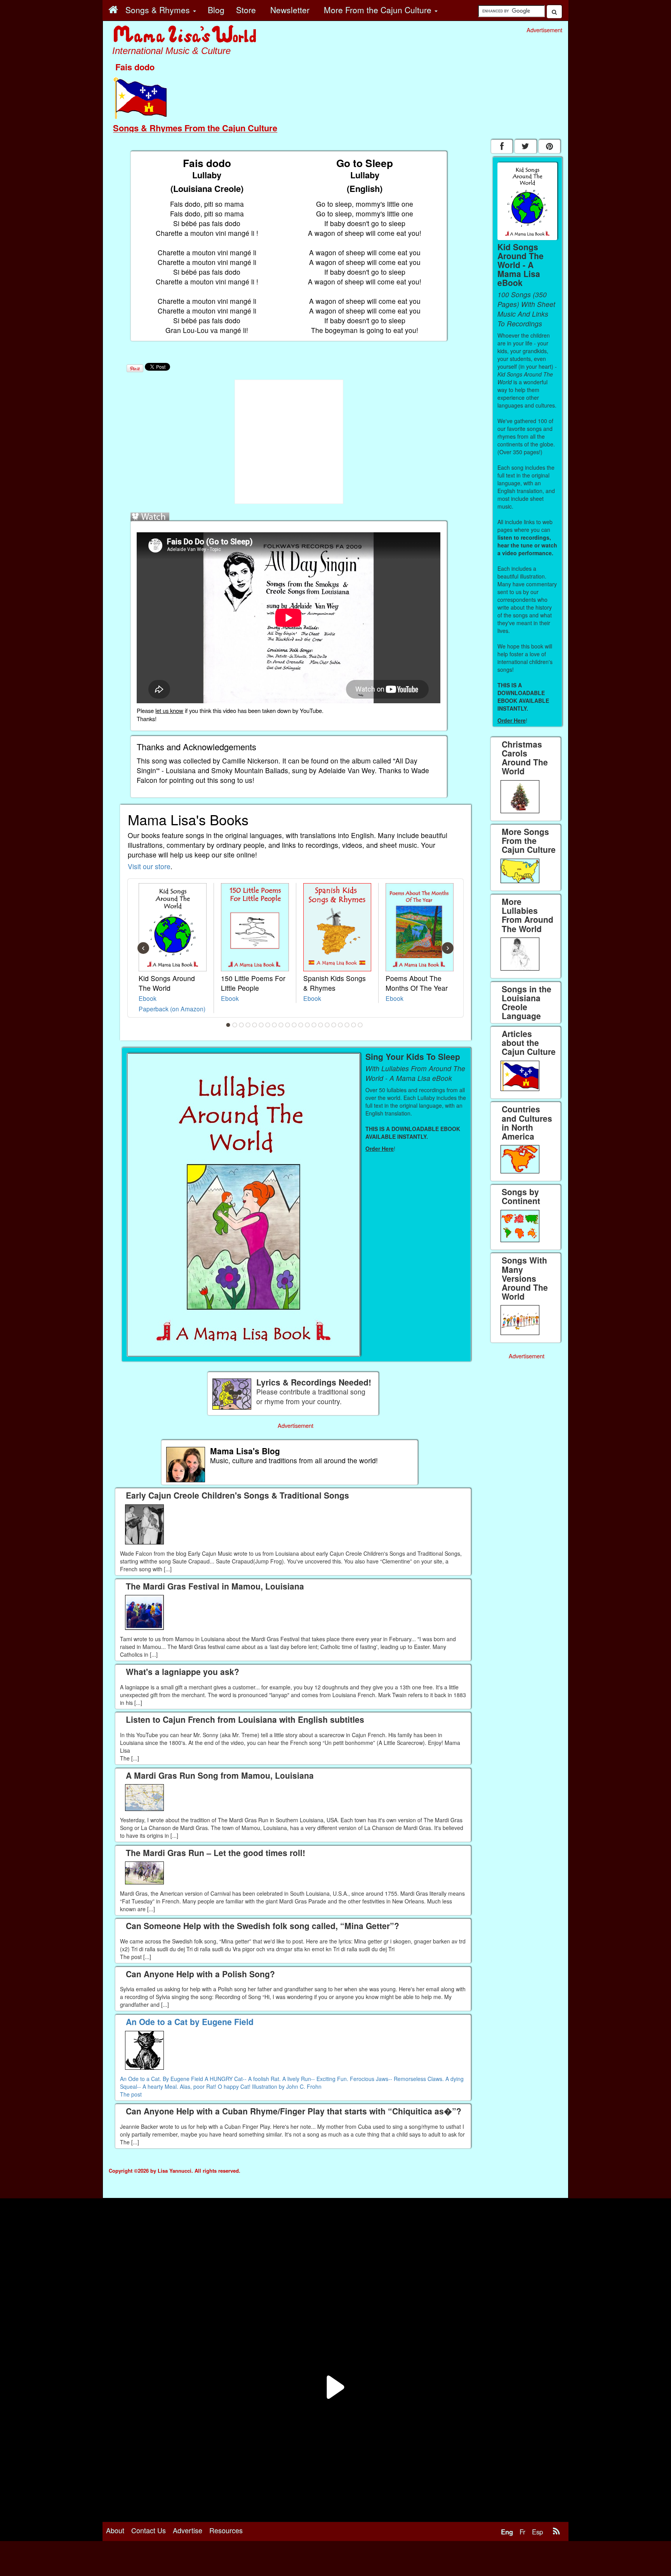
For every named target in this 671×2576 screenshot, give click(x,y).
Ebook (148, 998)
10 (288, 1025)
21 (360, 1025)
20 (354, 1025)
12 (301, 1025)
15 (321, 1025)
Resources (226, 2530)
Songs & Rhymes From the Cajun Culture (195, 128)
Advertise (188, 2530)
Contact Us (149, 2530)
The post (131, 2094)
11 (294, 1025)
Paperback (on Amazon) (172, 1009)
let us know (169, 710)
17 (334, 1025)
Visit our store (149, 866)
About (115, 2530)
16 (327, 1025)
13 (308, 1025)
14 (314, 1025)
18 (341, 1025)
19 (347, 1025)
